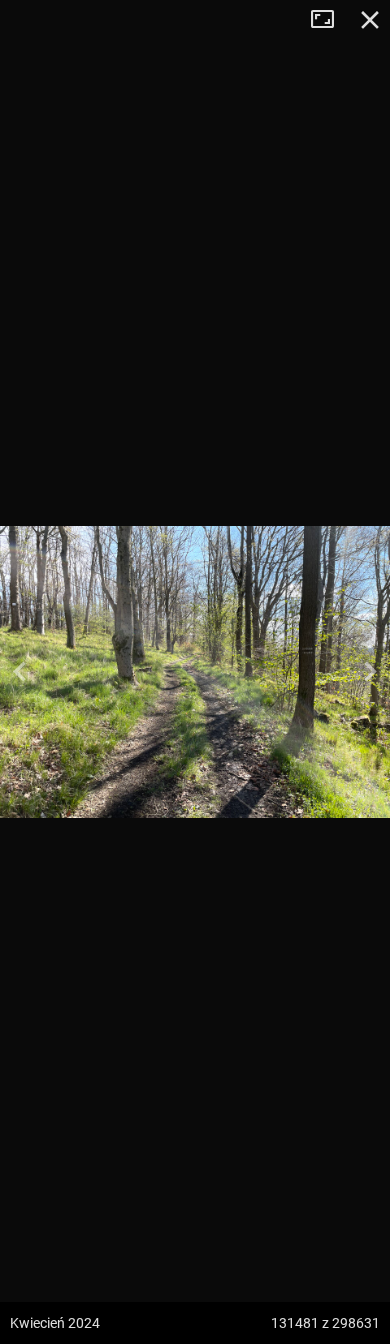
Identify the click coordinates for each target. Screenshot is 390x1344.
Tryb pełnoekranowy (330, 20)
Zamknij (370, 20)
